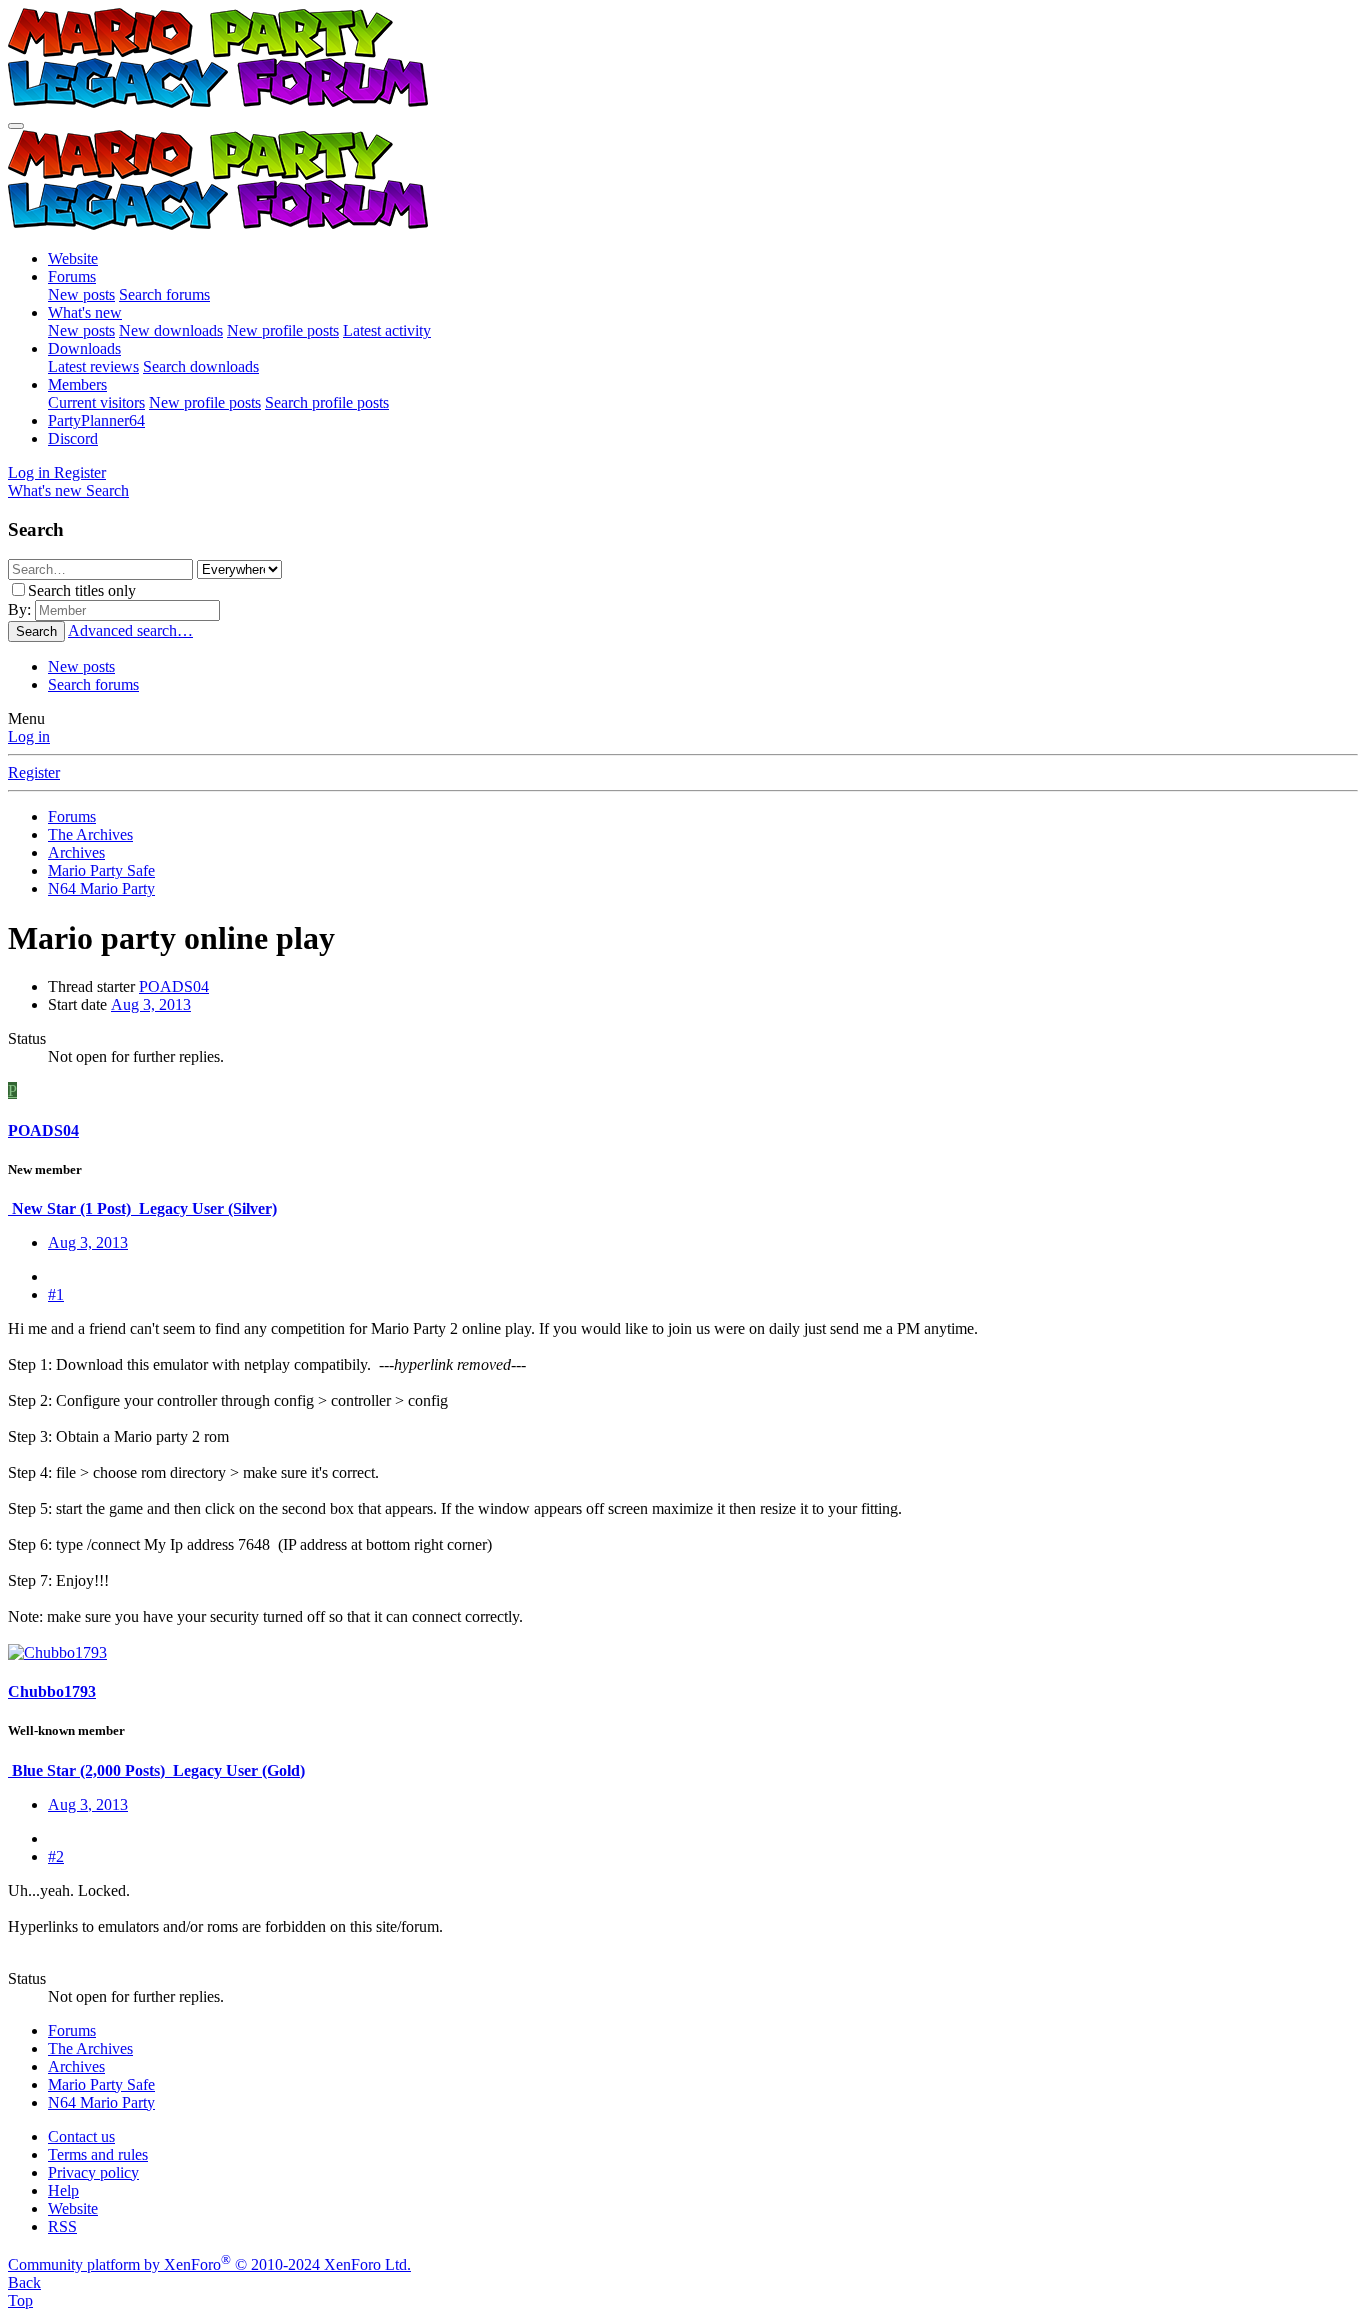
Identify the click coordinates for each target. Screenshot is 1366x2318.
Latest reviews (93, 366)
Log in (29, 736)
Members (77, 384)
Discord (73, 438)
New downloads (171, 330)
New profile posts (283, 330)
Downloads (84, 348)
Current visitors (96, 402)
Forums (72, 276)
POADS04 (174, 986)
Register (34, 772)
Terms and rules (98, 2154)
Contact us (81, 2136)
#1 (56, 1294)
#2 (56, 1856)
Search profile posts (327, 402)
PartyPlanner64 (96, 420)
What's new (85, 312)
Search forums (164, 294)
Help (63, 2190)
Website (73, 258)
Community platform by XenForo (209, 2264)
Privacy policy (93, 2172)
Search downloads (201, 366)
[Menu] (16, 126)
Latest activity (387, 330)
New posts (81, 294)
